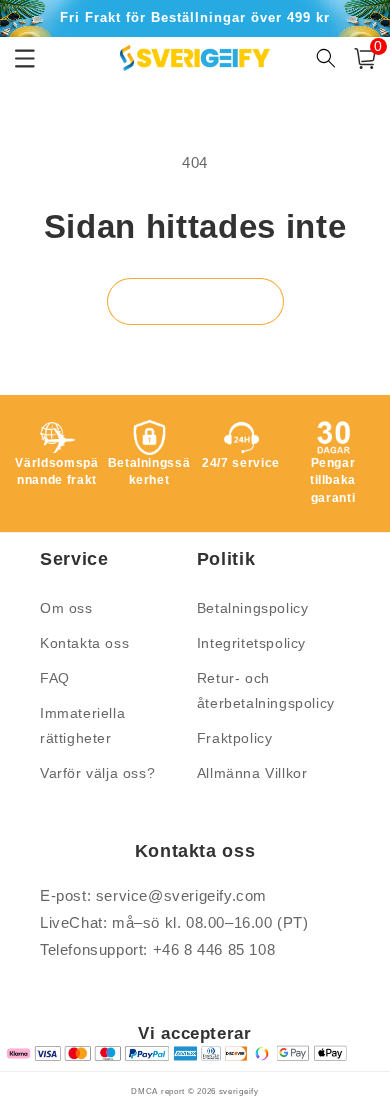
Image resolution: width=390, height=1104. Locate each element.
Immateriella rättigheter (82, 725)
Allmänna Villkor (252, 773)
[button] (365, 58)
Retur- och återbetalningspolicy (266, 690)
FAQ (55, 678)
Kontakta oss (84, 643)
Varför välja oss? (97, 773)
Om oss (66, 608)
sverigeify (239, 1091)
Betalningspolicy (253, 608)
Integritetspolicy (251, 643)
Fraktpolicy (235, 738)
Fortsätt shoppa (195, 300)
